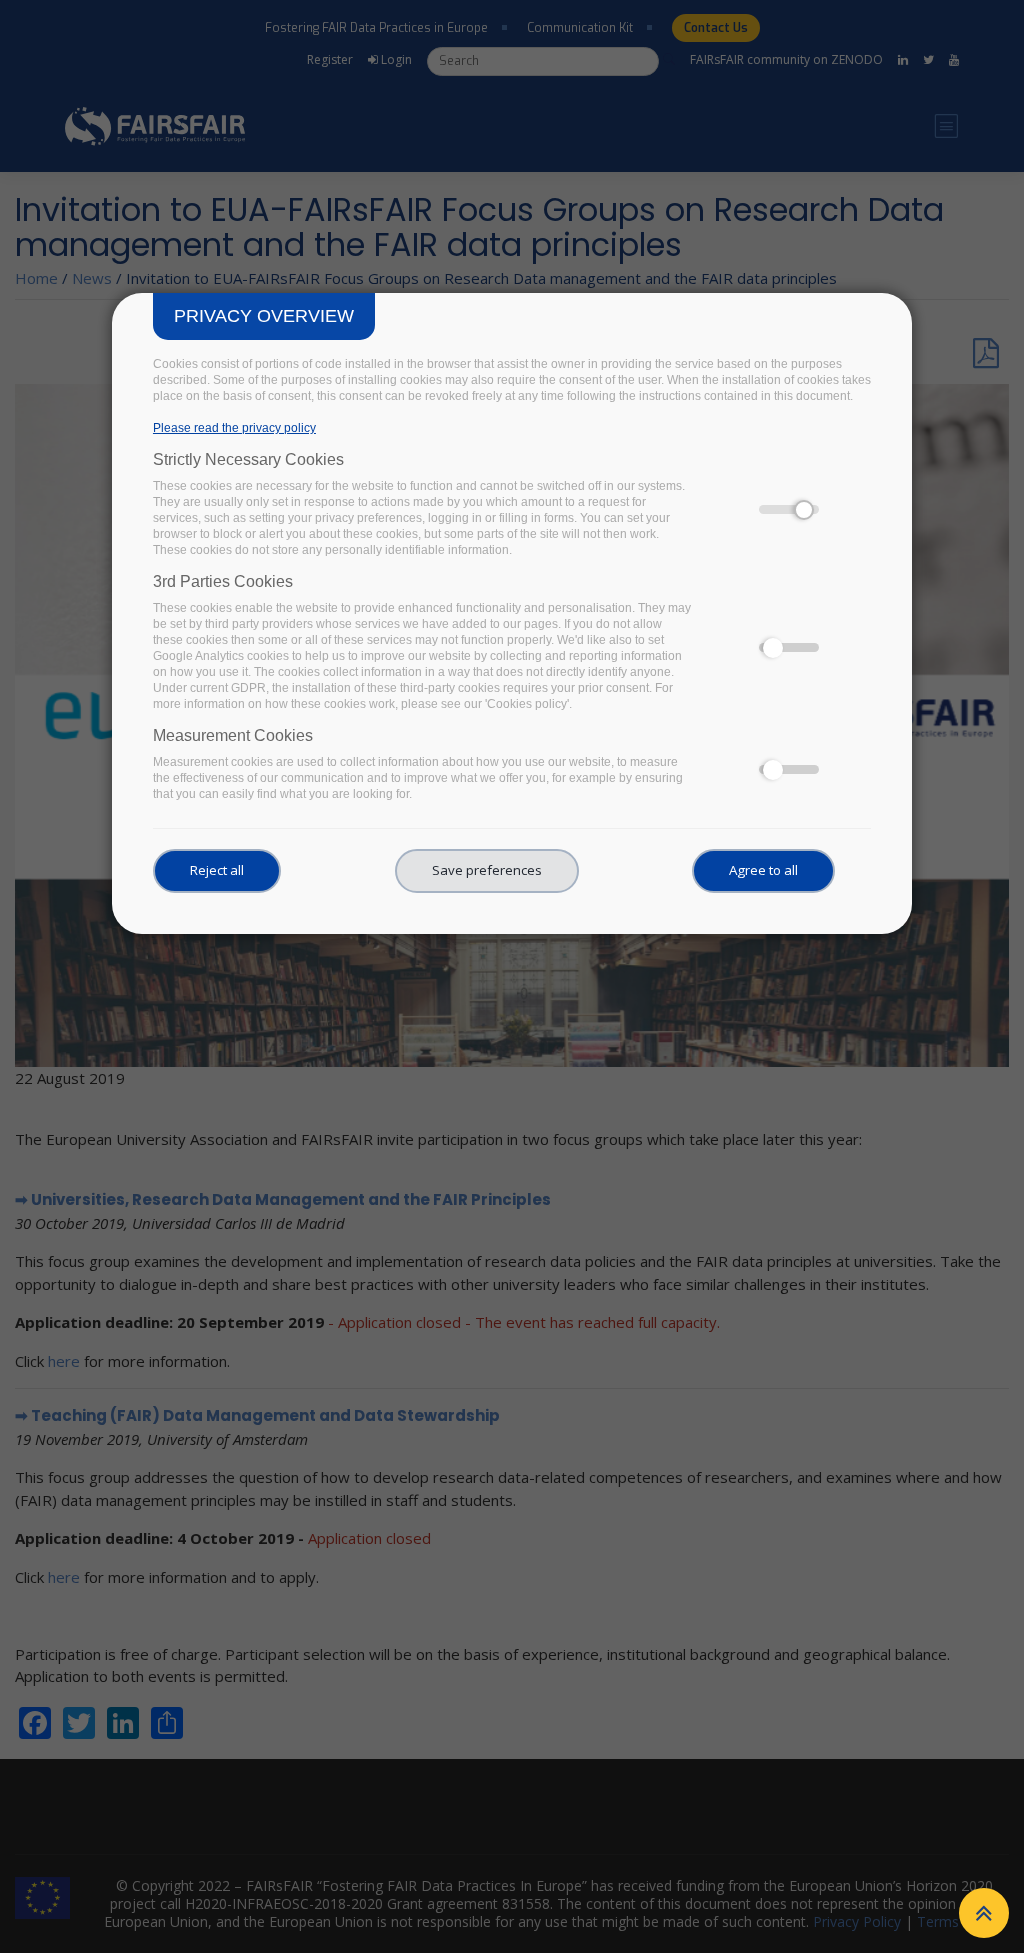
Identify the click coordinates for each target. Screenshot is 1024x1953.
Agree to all (763, 870)
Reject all (217, 870)
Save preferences (487, 870)
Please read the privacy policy (234, 428)
